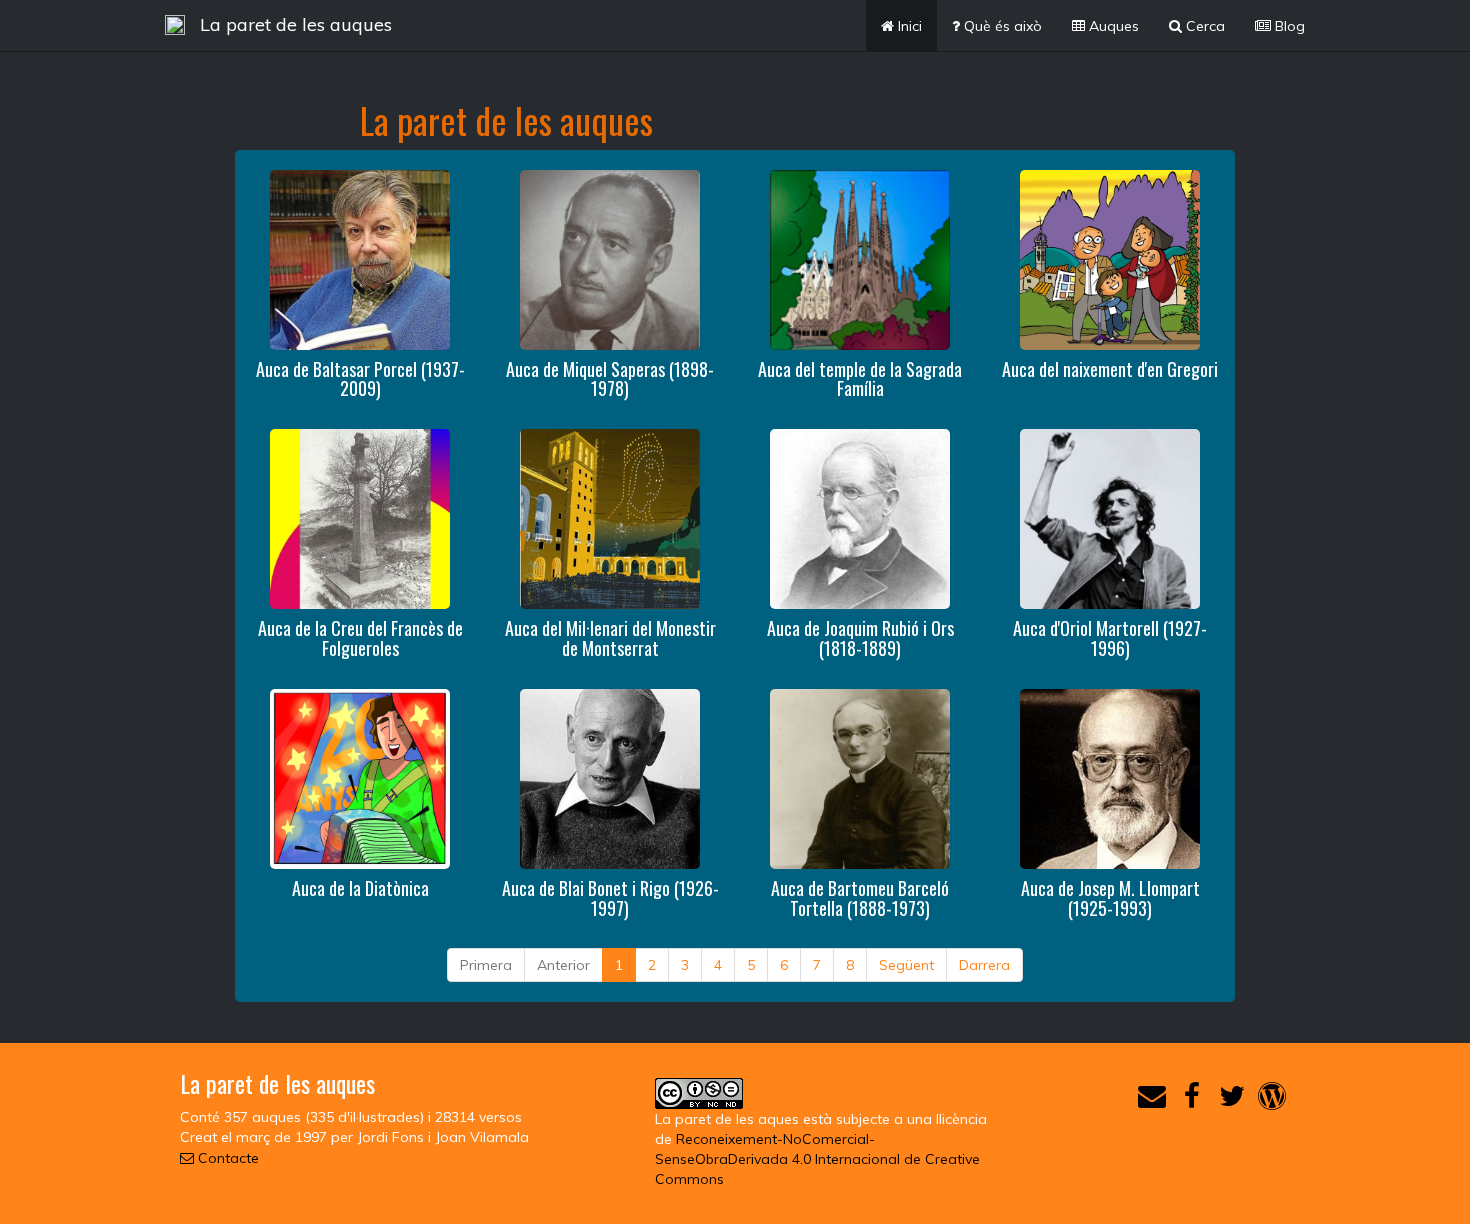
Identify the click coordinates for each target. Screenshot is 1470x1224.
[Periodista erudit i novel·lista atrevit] (360, 258)
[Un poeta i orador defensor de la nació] (860, 777)
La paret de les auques (296, 24)
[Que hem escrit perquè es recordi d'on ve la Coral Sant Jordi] (1110, 518)
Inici (908, 26)
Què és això (1001, 26)
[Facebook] (1192, 1101)
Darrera (984, 965)
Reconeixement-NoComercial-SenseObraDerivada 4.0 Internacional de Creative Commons (817, 1159)
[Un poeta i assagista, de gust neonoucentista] (610, 258)
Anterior (563, 965)
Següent (906, 965)
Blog (1288, 26)
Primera (486, 965)
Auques (1112, 26)
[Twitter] (1232, 1101)
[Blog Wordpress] (1272, 1101)
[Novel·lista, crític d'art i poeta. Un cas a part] (610, 777)
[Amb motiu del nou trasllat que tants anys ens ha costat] (360, 518)
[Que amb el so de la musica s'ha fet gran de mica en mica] (360, 777)
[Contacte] (1152, 1101)
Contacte (226, 1158)
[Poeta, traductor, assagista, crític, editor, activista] (1110, 777)
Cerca (1203, 26)
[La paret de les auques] (175, 25)
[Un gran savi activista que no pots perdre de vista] (860, 518)
